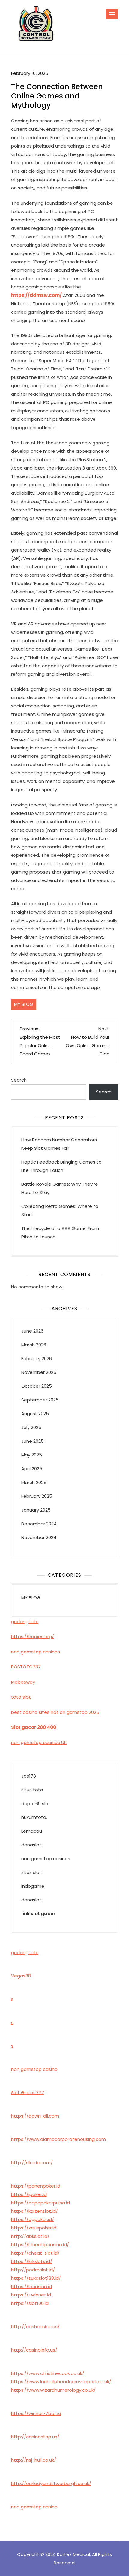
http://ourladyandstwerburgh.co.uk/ (51, 2483)
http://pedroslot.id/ (33, 2270)
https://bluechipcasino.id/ (40, 2245)
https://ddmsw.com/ (36, 295)
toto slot (21, 1697)
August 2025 (35, 1414)
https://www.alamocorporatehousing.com (58, 2139)
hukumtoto (34, 1817)
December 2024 (39, 1524)
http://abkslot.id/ (30, 2236)
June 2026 (32, 1331)
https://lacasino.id (31, 2286)
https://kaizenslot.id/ (34, 2211)
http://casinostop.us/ (35, 2437)
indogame (33, 1886)
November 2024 (39, 1537)
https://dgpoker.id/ (33, 2219)
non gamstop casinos (36, 1652)
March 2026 (34, 1345)
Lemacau (32, 1831)
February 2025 (37, 1496)
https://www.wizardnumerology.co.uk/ (53, 2390)
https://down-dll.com (35, 2116)
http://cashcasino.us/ (35, 2327)
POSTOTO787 (26, 1667)
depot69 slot (36, 1803)
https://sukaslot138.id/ (36, 2278)
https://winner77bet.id (36, 2413)
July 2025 (31, 1427)
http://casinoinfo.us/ (34, 2350)
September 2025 (40, 1400)
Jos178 (29, 1776)
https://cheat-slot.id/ (35, 2253)
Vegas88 (21, 1976)
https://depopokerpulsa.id (40, 2203)
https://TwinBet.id (31, 2295)
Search (19, 1080)
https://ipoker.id (29, 2194)
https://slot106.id (30, 2303)
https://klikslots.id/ (32, 2261)
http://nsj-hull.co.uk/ (34, 2460)
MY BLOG (24, 1004)
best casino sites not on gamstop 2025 (55, 1712)
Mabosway (23, 1682)
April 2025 (32, 1469)
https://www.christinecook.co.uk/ (48, 2373)
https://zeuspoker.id (34, 2228)
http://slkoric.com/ (32, 2163)
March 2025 (34, 1482)
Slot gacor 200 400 (34, 1727)
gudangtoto (25, 1622)
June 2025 (33, 1441)
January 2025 (36, 1510)
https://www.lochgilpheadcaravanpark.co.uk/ (61, 2382)
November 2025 (39, 1372)
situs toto (32, 1790)
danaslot (31, 1845)
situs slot (31, 1872)
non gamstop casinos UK (39, 1742)
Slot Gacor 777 (28, 2093)
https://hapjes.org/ (33, 1636)
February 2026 (37, 1358)
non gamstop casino (34, 2069)
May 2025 (32, 1455)
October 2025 (37, 1386)
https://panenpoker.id (36, 2186)
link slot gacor (38, 1914)
